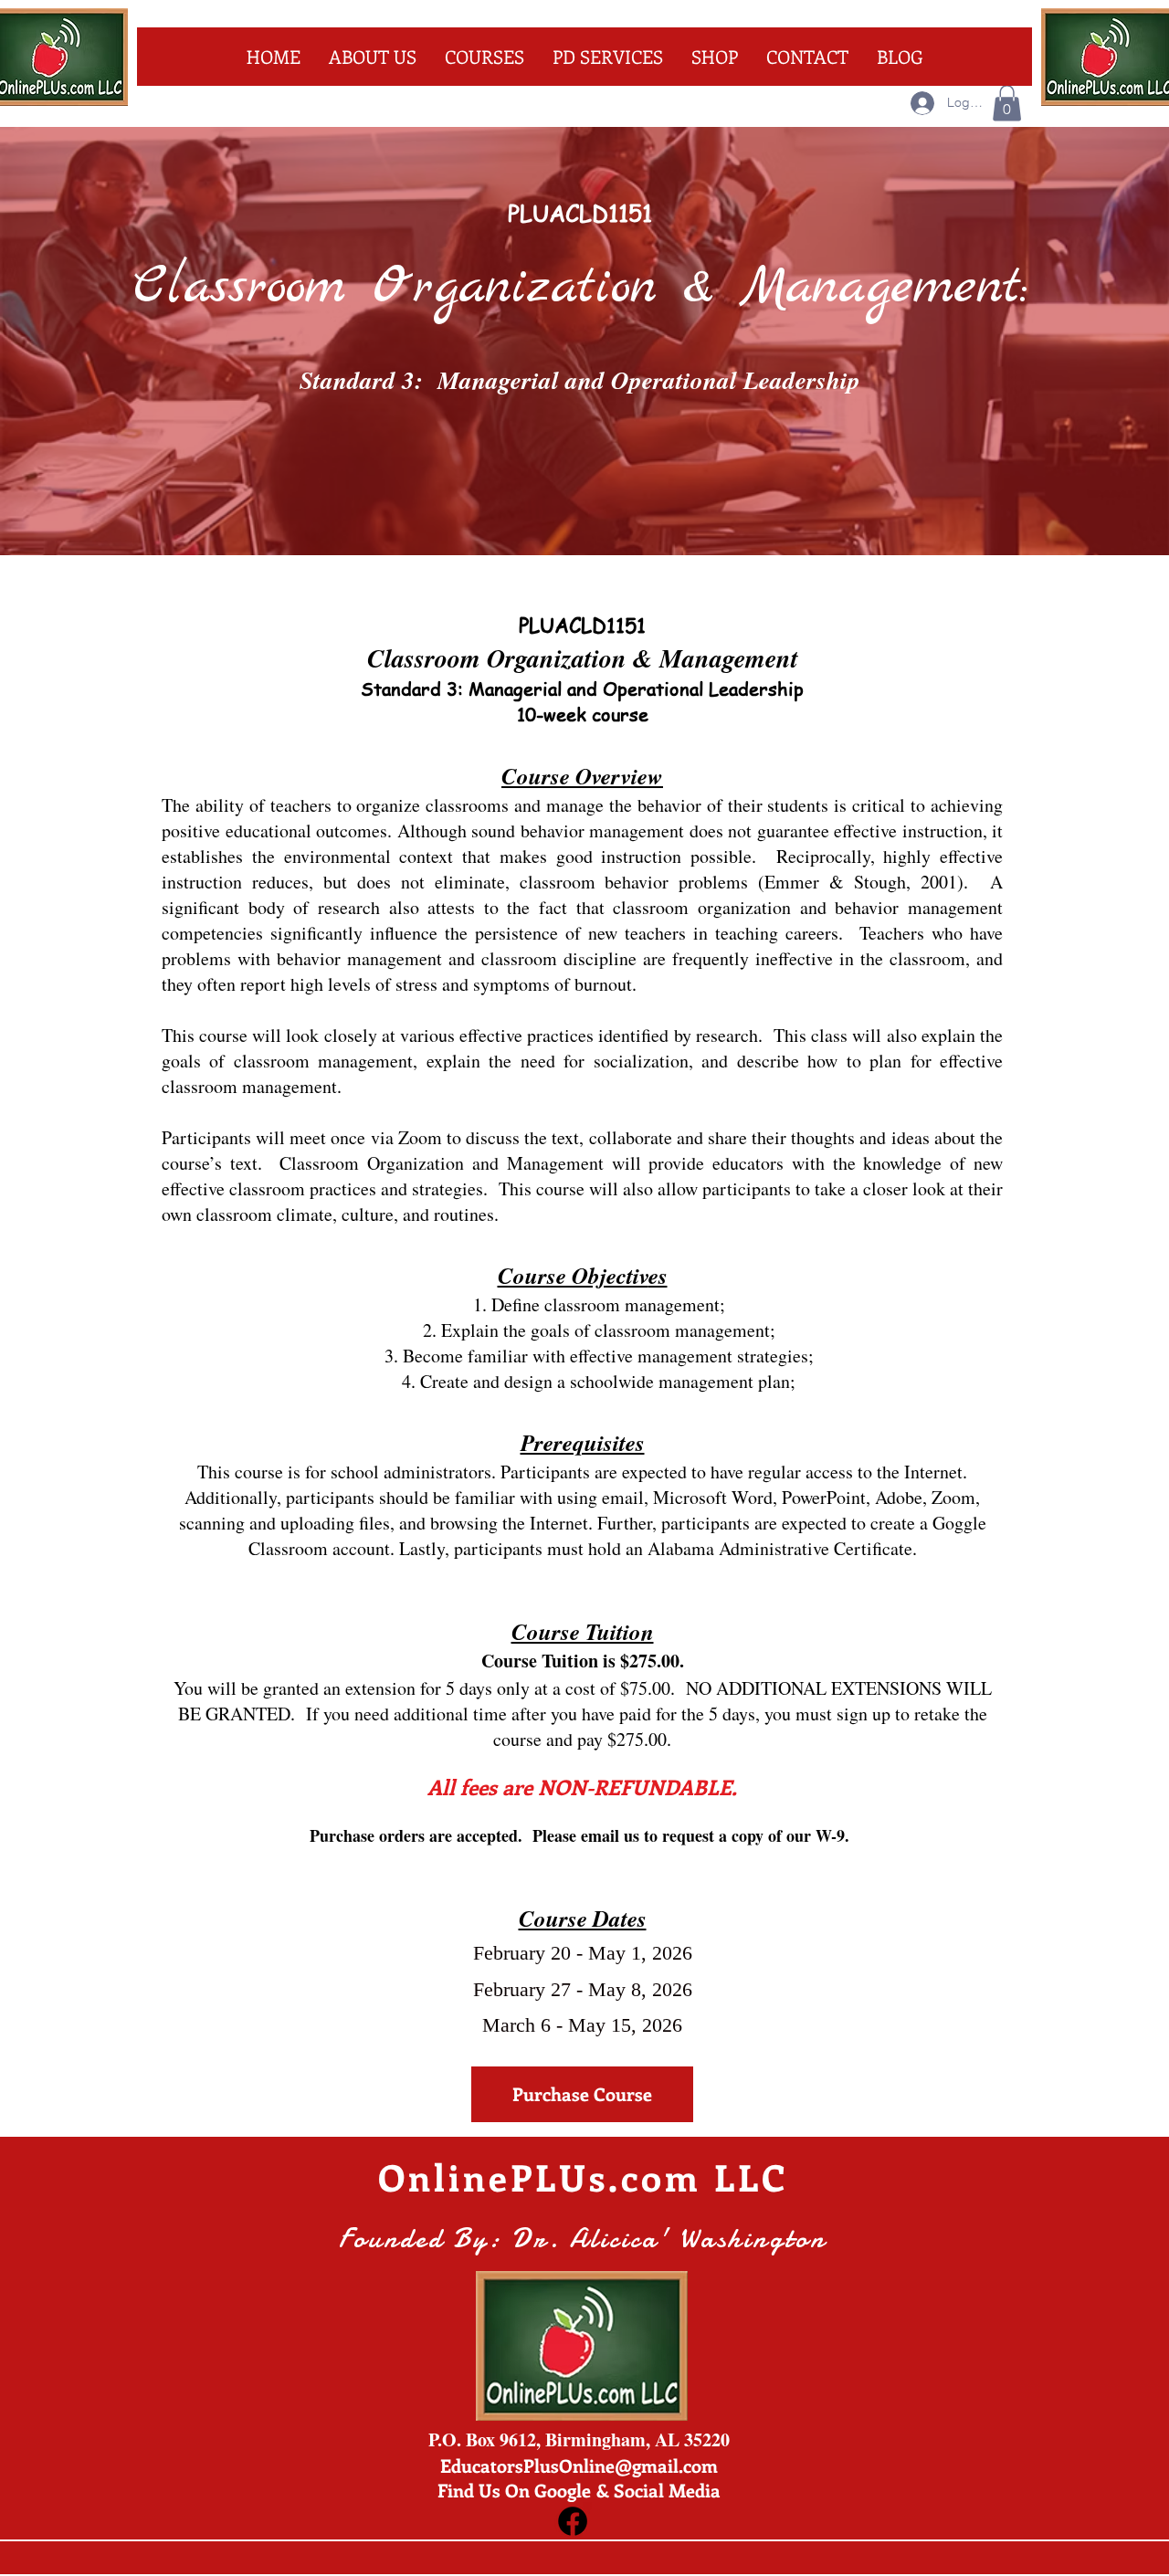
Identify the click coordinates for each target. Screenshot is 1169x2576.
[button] (1007, 103)
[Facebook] (573, 2521)
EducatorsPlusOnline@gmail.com (579, 2465)
